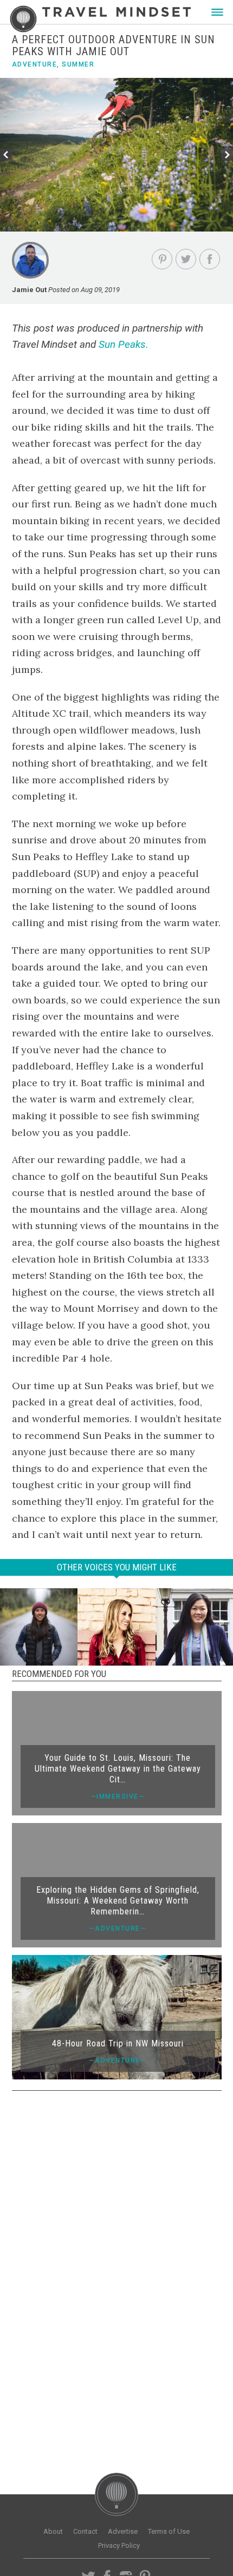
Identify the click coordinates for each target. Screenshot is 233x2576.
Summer (78, 64)
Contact (85, 2531)
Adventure (35, 64)
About (53, 2531)
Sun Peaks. (124, 344)
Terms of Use (169, 2531)
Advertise (123, 2531)
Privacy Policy (119, 2545)
